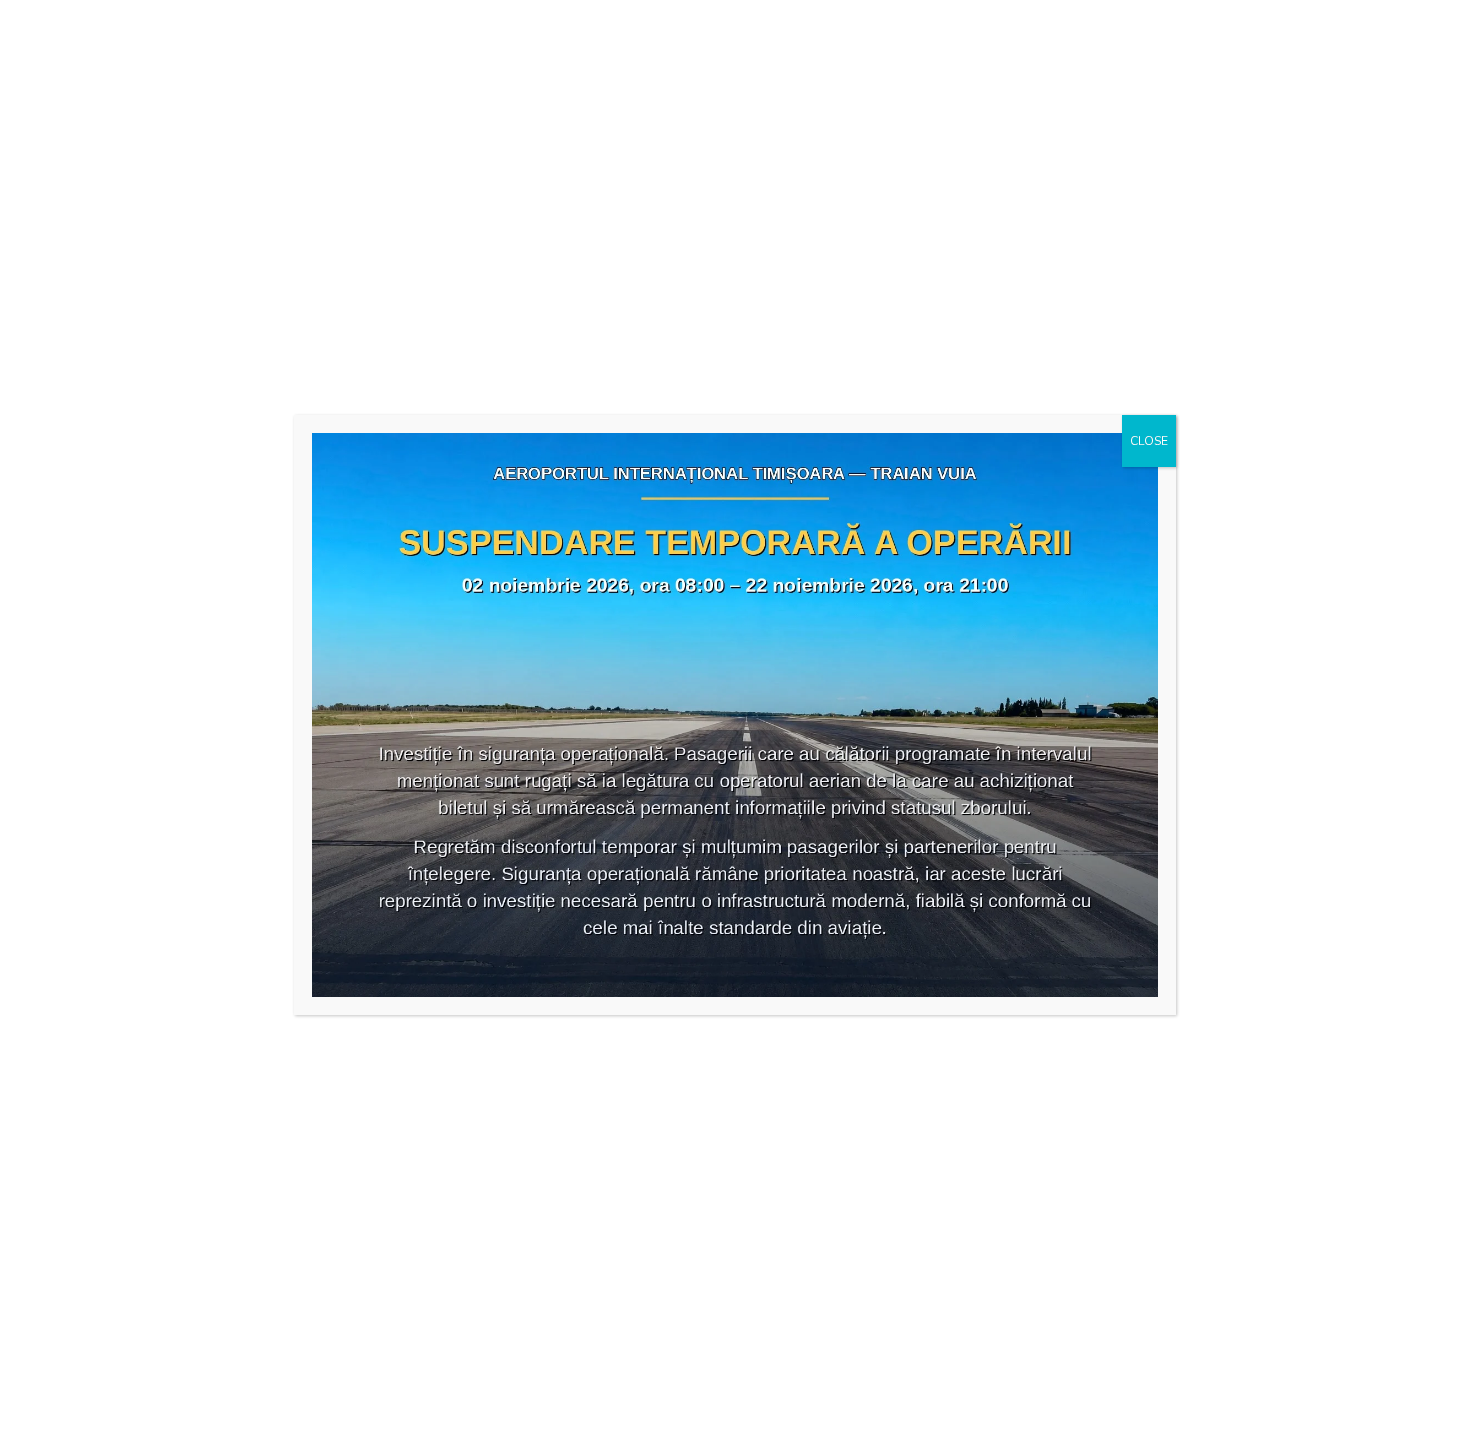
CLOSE (1149, 441)
